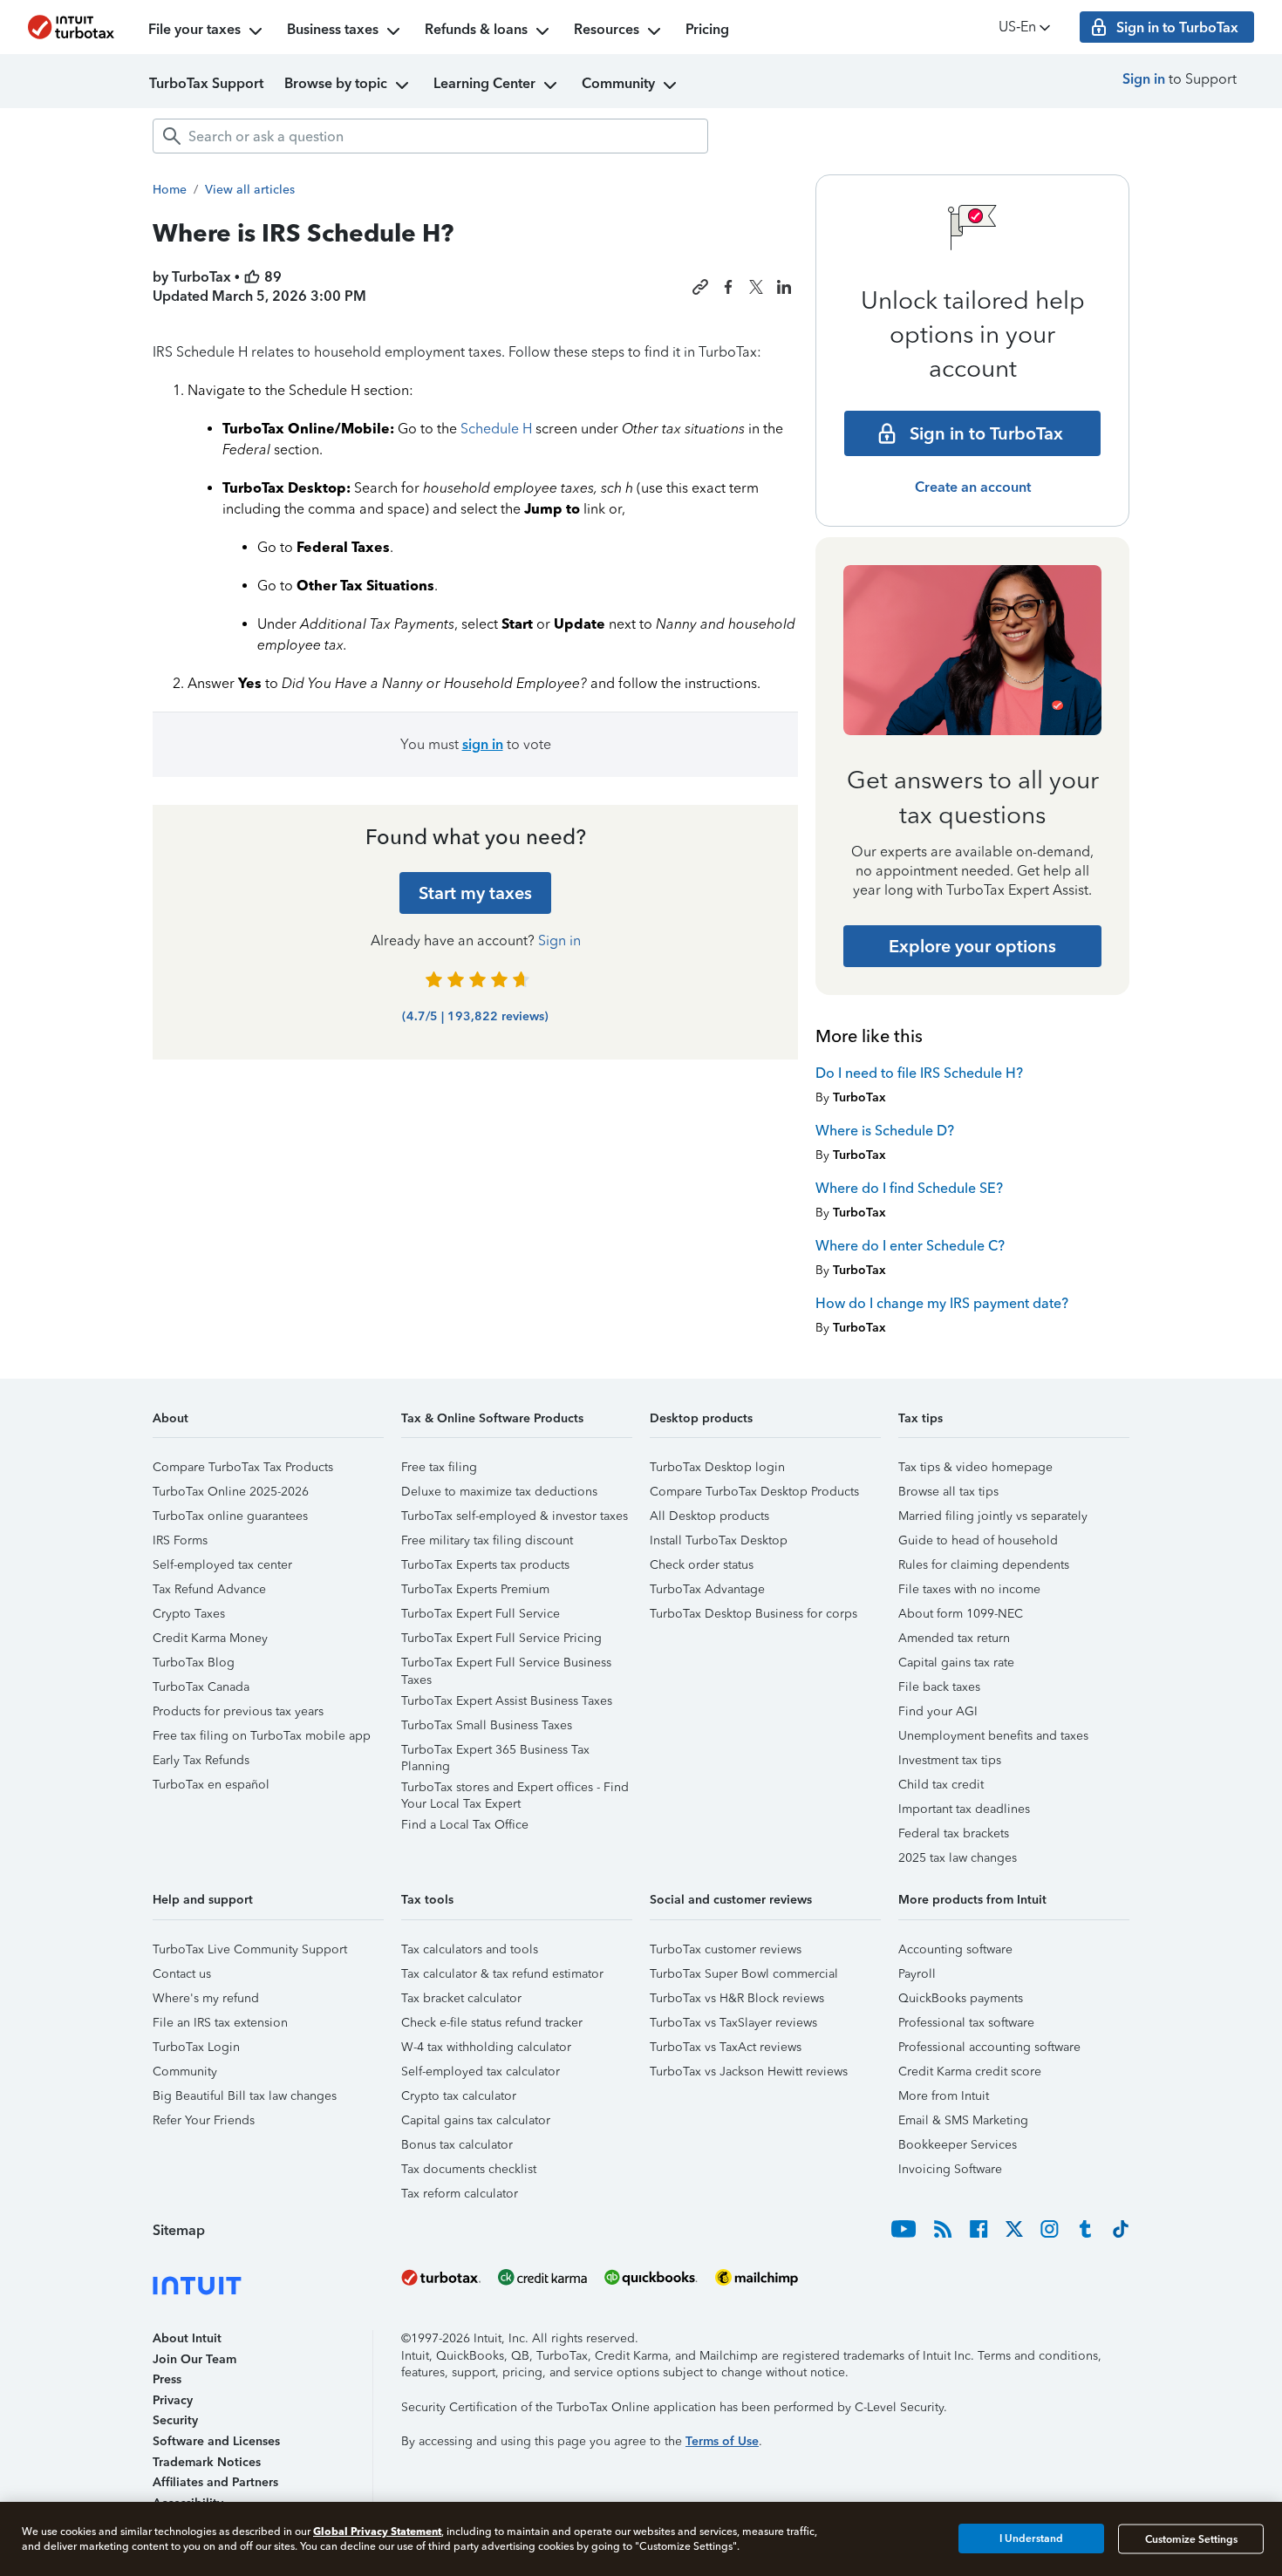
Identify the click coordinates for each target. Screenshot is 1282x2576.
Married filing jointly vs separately (993, 1516)
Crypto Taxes (189, 1614)
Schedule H (496, 429)
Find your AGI (938, 1711)
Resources (607, 29)
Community (618, 83)
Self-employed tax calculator (481, 2072)
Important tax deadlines (964, 1809)
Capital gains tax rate (956, 1663)
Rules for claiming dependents (984, 1565)
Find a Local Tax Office (465, 1825)
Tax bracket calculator (461, 1998)
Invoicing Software (950, 2169)
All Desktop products (709, 1516)
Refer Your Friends (204, 2120)
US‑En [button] (1017, 27)
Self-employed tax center (222, 1565)
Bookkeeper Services (958, 2145)
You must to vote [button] (476, 744)
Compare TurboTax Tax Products (243, 1467)
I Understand (1031, 2539)
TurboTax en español (211, 1785)
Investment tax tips (950, 1760)
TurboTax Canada (201, 1687)
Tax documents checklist (469, 2169)
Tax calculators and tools (470, 1949)
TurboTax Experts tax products (485, 1565)
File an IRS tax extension (220, 2023)
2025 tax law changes (958, 1858)
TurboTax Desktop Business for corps (754, 1614)
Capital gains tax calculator (476, 2120)
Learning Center (484, 83)
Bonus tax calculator (457, 2145)
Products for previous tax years (238, 1711)
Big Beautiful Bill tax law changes (245, 2096)
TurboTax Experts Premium (475, 1589)
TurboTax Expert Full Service (481, 1614)
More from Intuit (944, 2096)
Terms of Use (722, 2441)
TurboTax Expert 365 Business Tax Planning (495, 1752)
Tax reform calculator (460, 2194)
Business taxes (333, 29)
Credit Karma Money (210, 1638)
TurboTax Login (196, 2047)
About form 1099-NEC (961, 1614)
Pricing (707, 29)
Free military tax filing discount (487, 1540)
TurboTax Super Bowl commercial (744, 1974)
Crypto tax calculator (459, 2096)
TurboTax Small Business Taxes (487, 1725)
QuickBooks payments (961, 1998)
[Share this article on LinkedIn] (784, 287)
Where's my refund (206, 1998)
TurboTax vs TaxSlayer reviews (733, 2023)
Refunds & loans (476, 29)
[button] (268, 1424)
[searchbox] (430, 136)
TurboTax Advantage (707, 1589)
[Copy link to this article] (700, 287)
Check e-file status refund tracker (492, 2023)
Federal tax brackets (954, 1833)
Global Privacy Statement (377, 2531)
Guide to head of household (978, 1540)
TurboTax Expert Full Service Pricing (501, 1638)
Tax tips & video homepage (975, 1467)
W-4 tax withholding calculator (486, 2047)
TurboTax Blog (194, 1663)
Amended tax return (954, 1638)
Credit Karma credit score (970, 2072)
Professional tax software (966, 2023)
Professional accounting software (989, 2047)
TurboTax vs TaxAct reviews (726, 2047)
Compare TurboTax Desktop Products (754, 1492)
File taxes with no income (969, 1589)
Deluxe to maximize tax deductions (499, 1492)
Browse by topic (336, 83)
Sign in (1144, 79)
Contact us (182, 1974)
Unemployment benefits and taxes (993, 1736)
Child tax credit (941, 1785)
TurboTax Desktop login (717, 1467)
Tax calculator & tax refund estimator (502, 1974)
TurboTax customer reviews (726, 1949)
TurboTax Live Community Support (250, 1949)
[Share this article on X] (756, 287)
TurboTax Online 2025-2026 (231, 1492)
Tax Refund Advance (209, 1589)
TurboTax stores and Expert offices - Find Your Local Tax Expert (515, 1790)
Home (170, 190)
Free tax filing (439, 1467)
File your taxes (194, 29)
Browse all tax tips (948, 1492)
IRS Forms (180, 1540)
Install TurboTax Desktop (719, 1540)
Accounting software (955, 1949)
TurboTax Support (206, 83)
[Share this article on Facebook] (728, 287)
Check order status (702, 1565)
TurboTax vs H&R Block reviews (737, 1998)
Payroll (917, 1974)
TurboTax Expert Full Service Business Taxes (506, 1665)
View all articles (250, 190)
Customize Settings (1191, 2539)
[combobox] (430, 136)
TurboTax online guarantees (230, 1516)
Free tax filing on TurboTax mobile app (262, 1736)
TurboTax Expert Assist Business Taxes (507, 1701)
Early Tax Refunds (201, 1760)
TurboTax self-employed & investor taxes (515, 1516)
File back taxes (939, 1687)
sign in (483, 744)
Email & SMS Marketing (963, 2120)
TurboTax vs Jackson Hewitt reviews (749, 2072)
